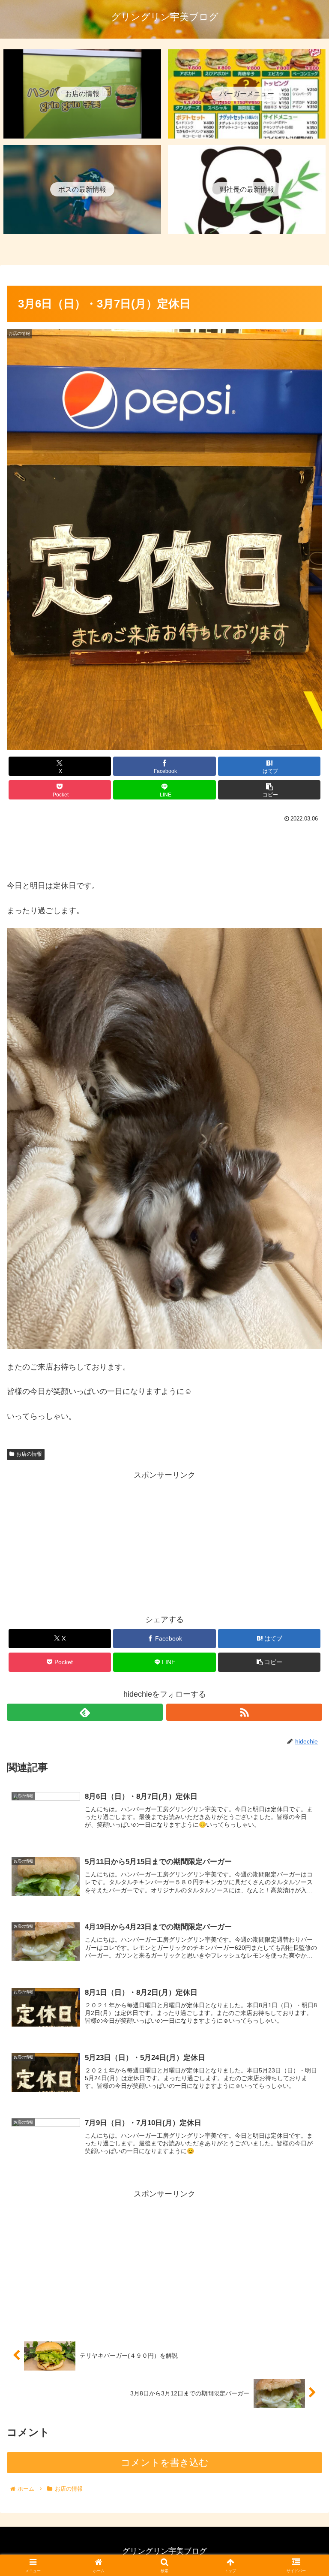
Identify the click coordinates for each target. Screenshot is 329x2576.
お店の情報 (29, 1454)
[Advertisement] (164, 849)
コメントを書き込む (165, 2463)
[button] (269, 790)
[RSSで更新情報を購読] (244, 1712)
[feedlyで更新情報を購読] (85, 1712)
